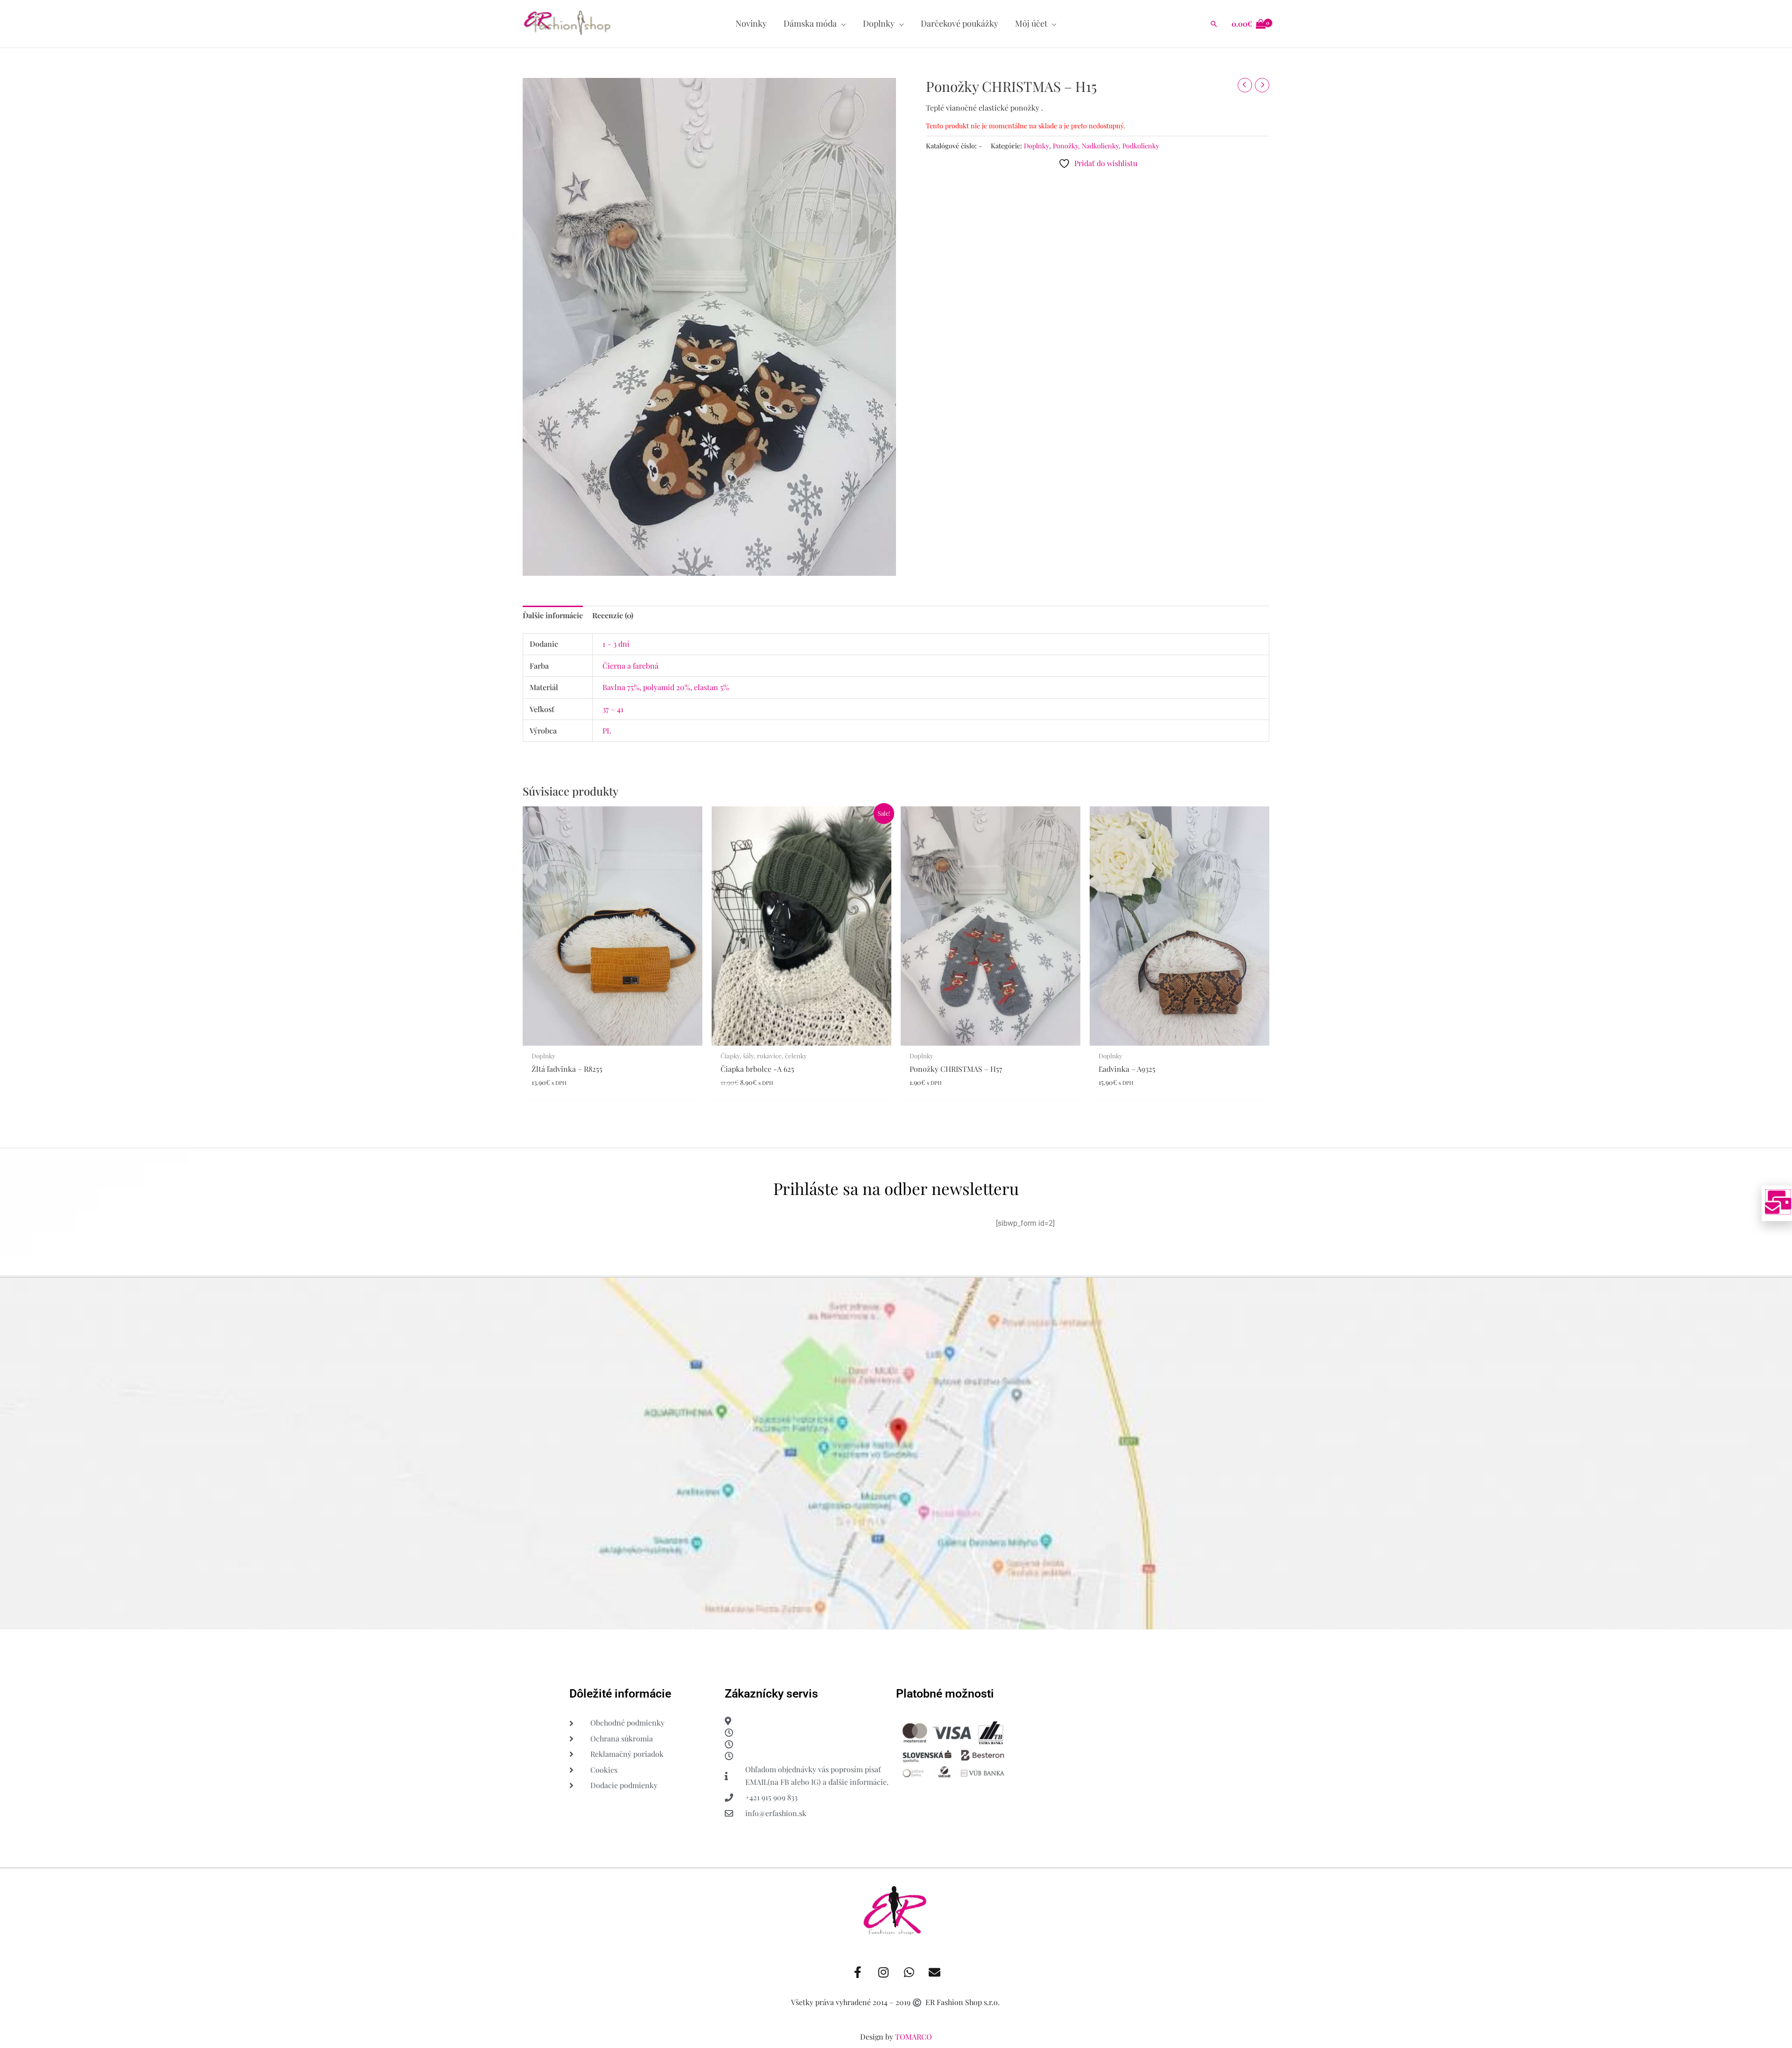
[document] (896, 1024)
